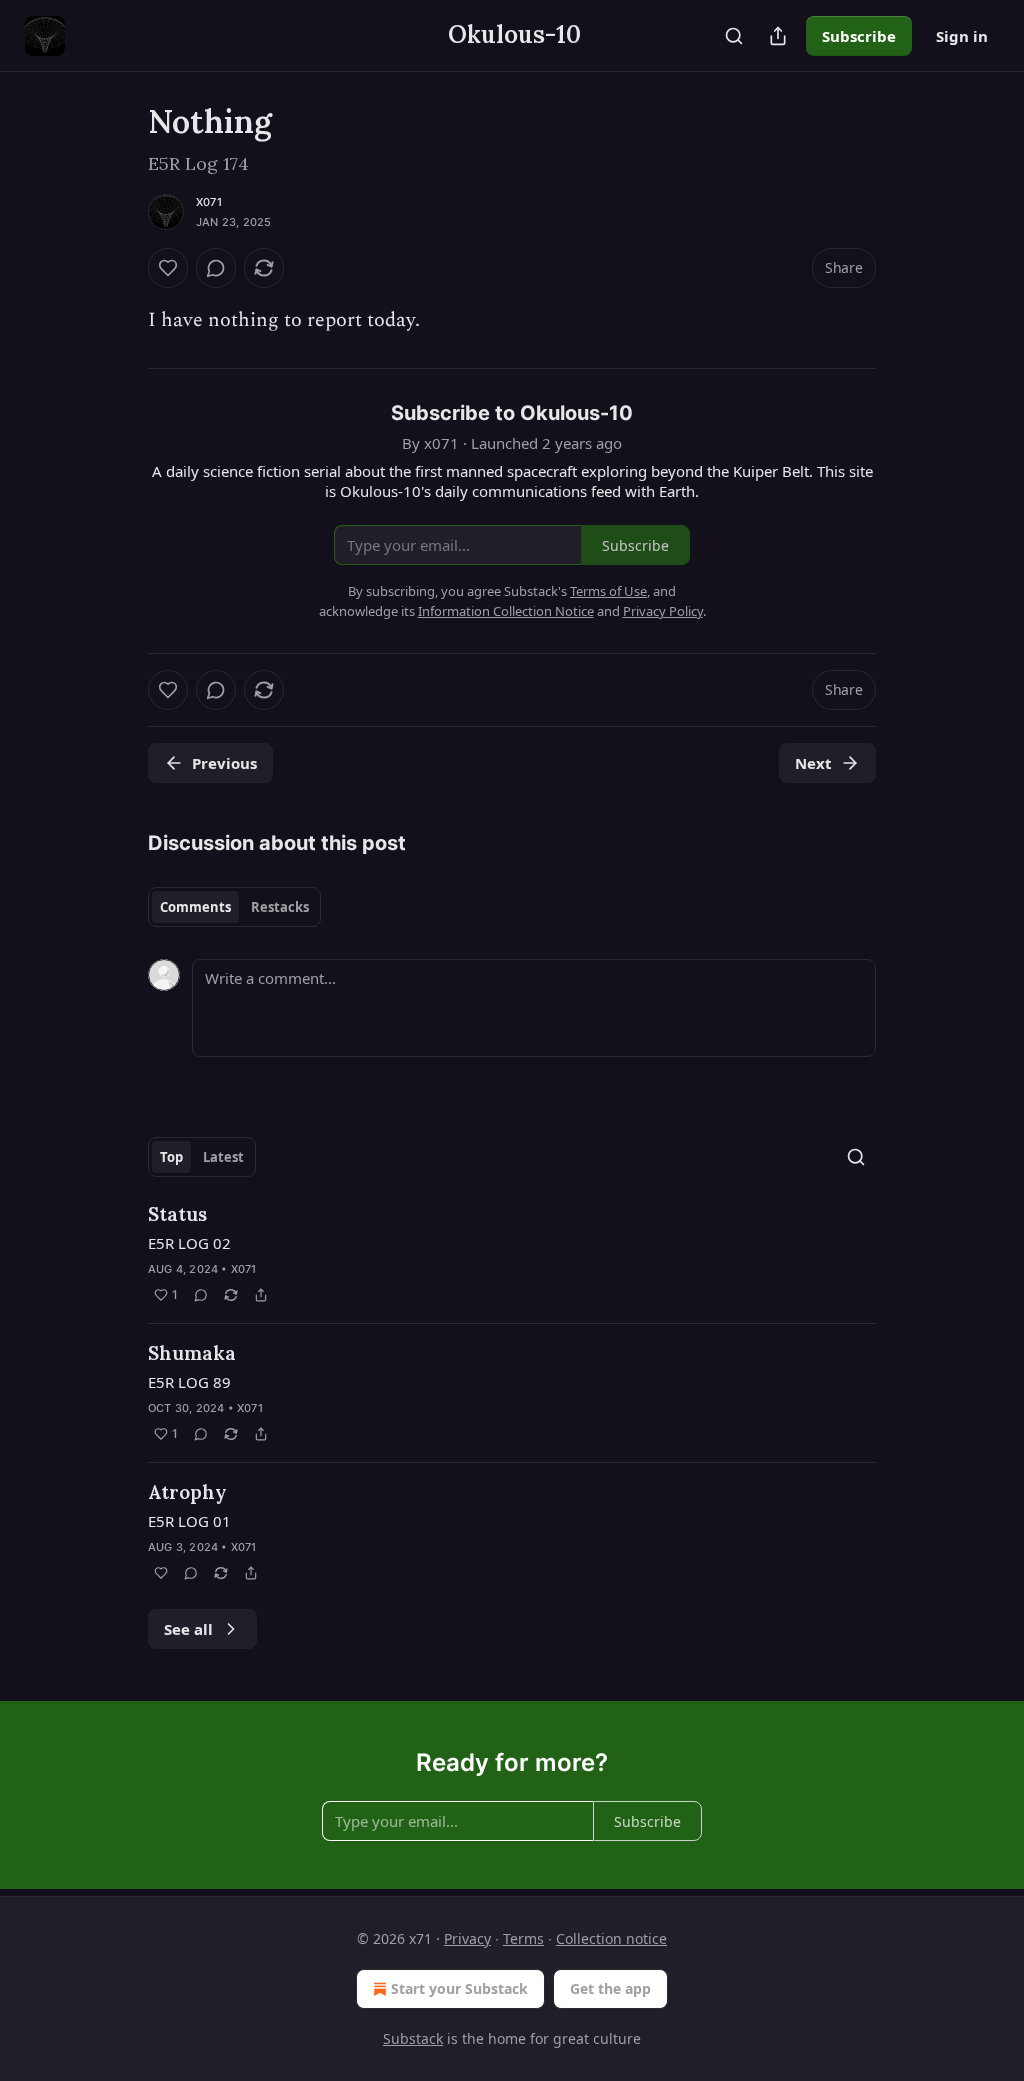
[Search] (734, 36)
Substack (413, 2038)
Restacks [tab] (280, 907)
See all (188, 1629)
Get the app (610, 1988)
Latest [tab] (223, 1157)
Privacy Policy (663, 611)
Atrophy (187, 1492)
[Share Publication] (778, 36)
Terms (523, 1938)
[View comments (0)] (216, 268)
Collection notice (611, 1938)
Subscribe (859, 36)
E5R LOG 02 (189, 1243)
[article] (512, 1254)
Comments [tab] (195, 907)
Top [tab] (171, 1157)
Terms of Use (608, 591)
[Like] (168, 268)
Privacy (467, 1938)
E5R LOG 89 (189, 1382)
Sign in (962, 36)
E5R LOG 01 (189, 1521)
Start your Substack (459, 1988)
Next (813, 763)
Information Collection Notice (506, 611)
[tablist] (234, 907)
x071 (209, 202)
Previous (224, 763)
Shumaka (192, 1353)
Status (177, 1214)
